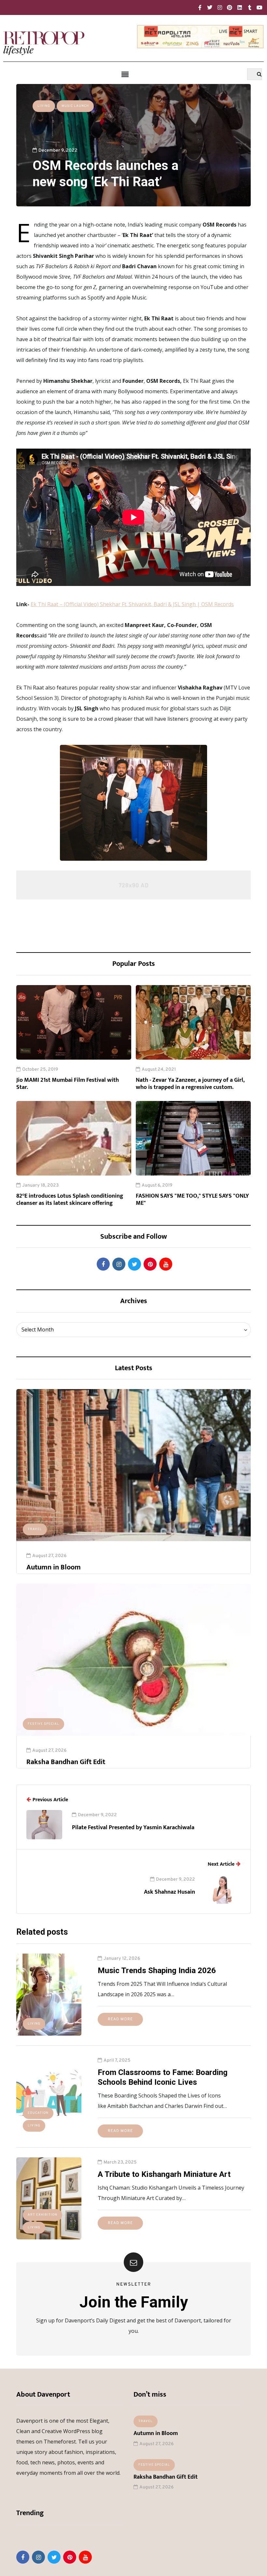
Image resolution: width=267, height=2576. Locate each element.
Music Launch (75, 106)
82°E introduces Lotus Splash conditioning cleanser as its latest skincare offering (70, 1200)
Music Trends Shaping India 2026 (157, 1970)
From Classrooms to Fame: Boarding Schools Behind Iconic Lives (163, 2077)
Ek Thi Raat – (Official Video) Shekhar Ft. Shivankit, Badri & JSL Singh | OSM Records (132, 604)
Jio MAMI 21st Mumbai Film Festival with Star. (68, 1084)
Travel (35, 1529)
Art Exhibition (42, 2215)
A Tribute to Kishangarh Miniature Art (164, 2174)
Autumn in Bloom (54, 1567)
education (38, 2113)
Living (44, 106)
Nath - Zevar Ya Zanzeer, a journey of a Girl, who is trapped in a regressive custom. (190, 1084)
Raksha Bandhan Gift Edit (66, 1762)
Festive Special (43, 1724)
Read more (120, 2019)
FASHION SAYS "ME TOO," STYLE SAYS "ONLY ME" (192, 1200)
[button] (125, 75)
